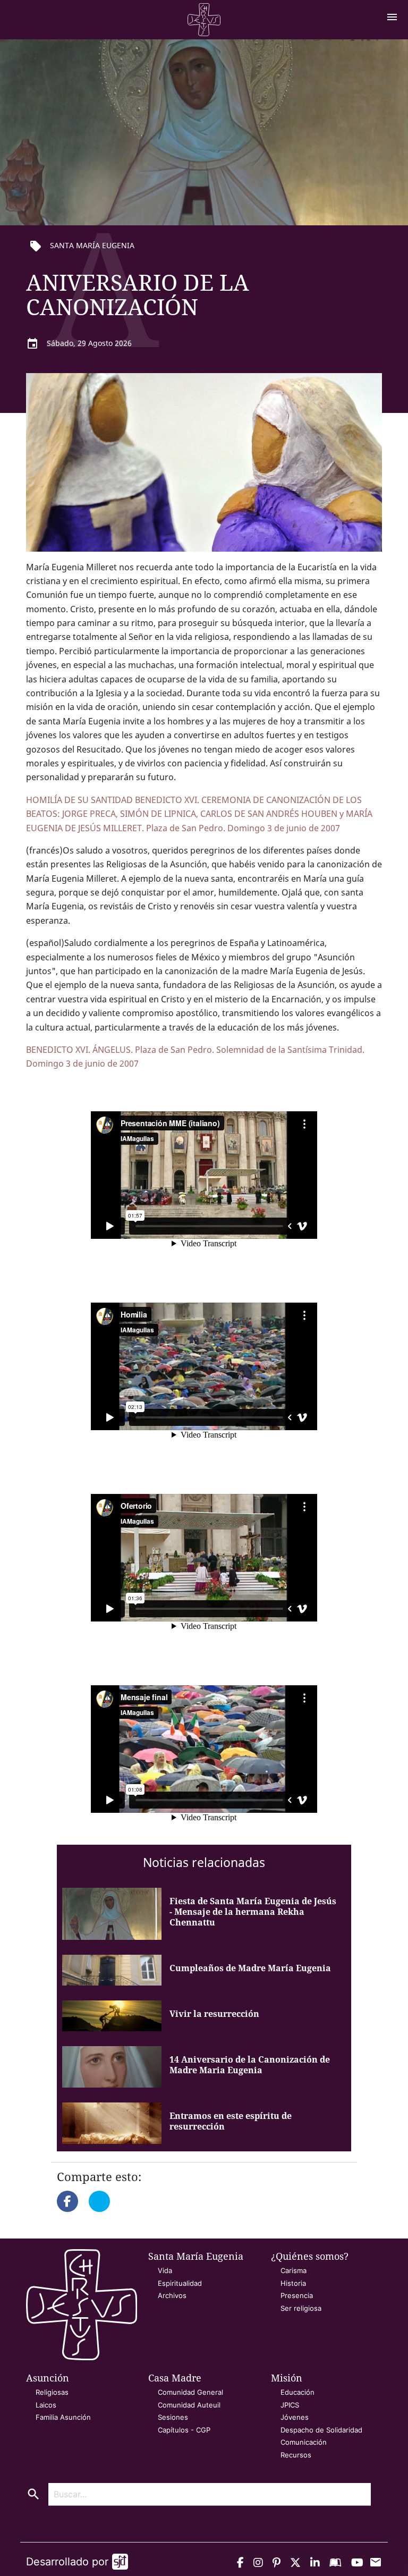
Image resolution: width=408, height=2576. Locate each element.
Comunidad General (190, 2392)
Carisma (294, 2270)
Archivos (172, 2295)
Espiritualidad (180, 2283)
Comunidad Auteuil (189, 2405)
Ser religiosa (301, 2308)
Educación (297, 2392)
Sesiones (173, 2417)
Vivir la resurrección (214, 2014)
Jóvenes (295, 2417)
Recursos (296, 2455)
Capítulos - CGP (184, 2430)
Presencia (297, 2295)
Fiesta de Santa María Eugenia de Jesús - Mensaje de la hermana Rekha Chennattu (253, 1912)
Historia (293, 2283)
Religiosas (52, 2392)
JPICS (290, 2405)
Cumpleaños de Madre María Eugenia (250, 1968)
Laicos (46, 2405)
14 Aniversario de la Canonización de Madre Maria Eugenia (250, 2065)
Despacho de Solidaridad (321, 2430)
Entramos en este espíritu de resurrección (231, 2121)
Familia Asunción (63, 2417)
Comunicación (304, 2442)
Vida (165, 2270)
